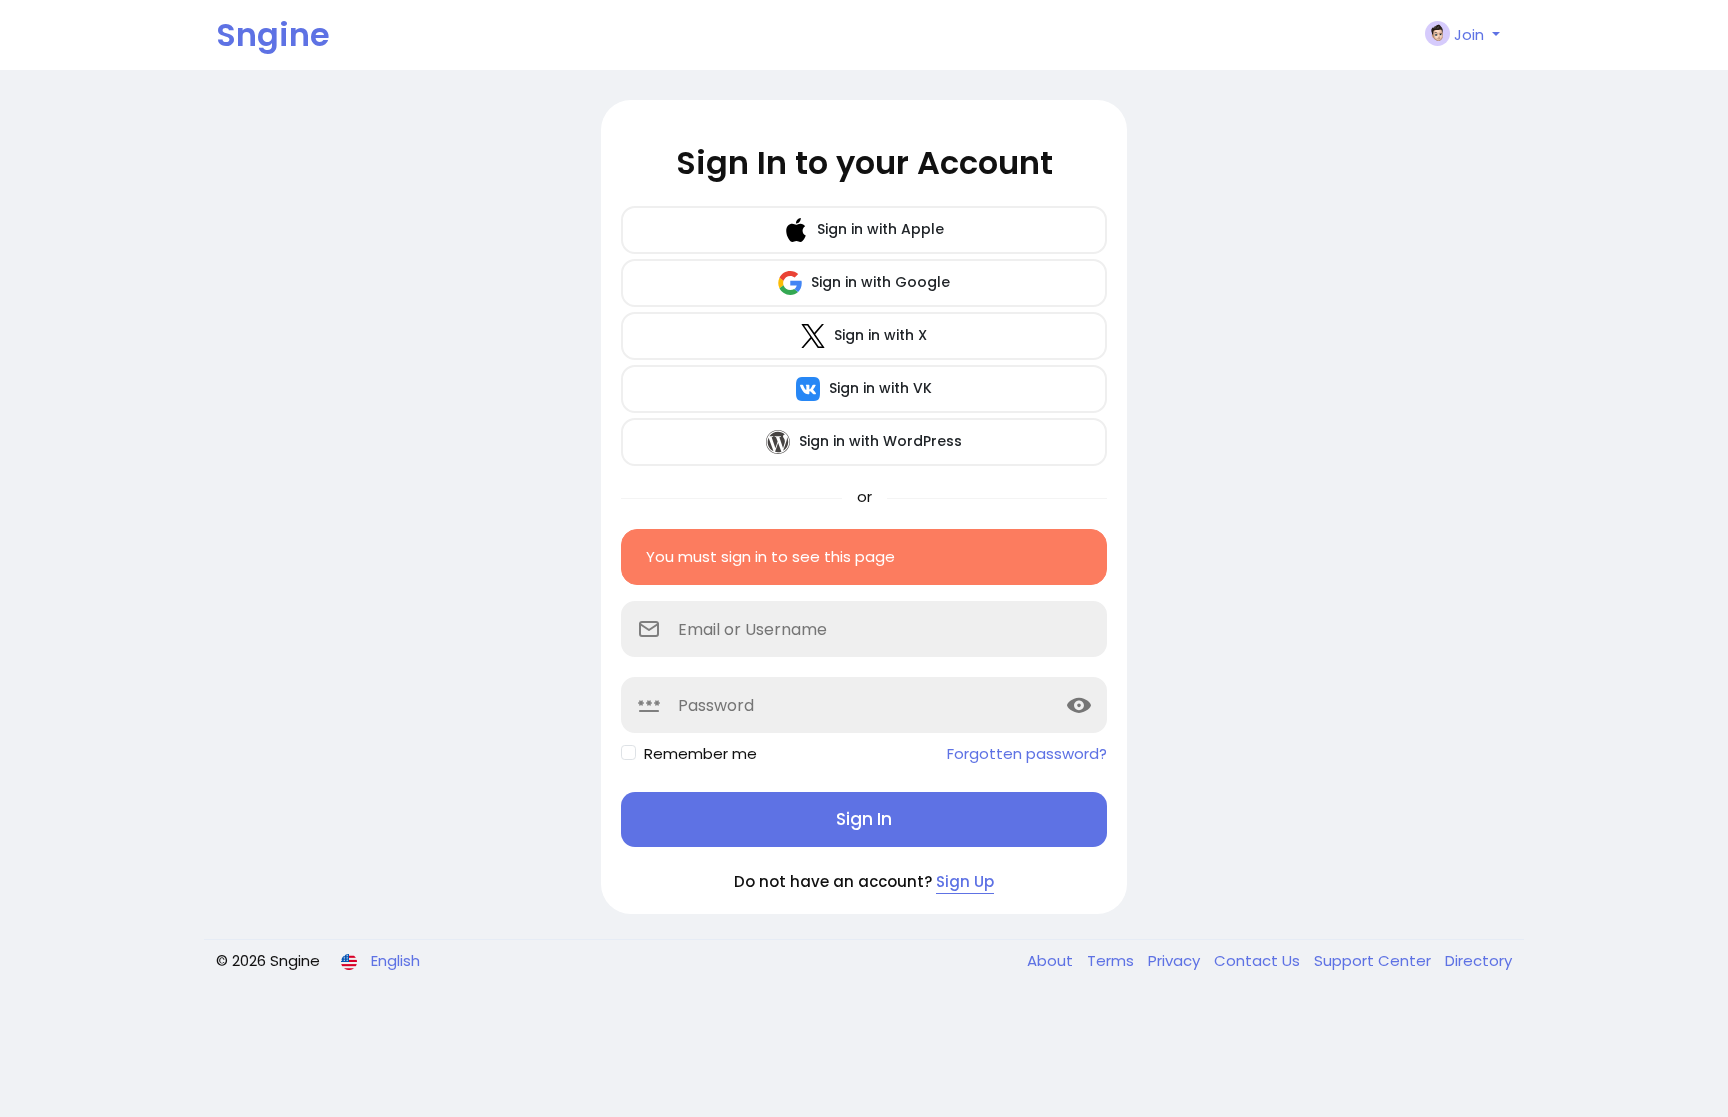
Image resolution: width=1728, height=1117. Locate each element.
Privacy (1176, 960)
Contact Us (1259, 960)
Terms (1112, 960)
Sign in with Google (878, 282)
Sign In (864, 819)
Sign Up (965, 881)
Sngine (273, 34)
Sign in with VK (878, 388)
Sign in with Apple (878, 229)
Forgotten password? (1027, 753)
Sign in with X (878, 335)
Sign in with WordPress (878, 441)
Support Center (1374, 960)
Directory (1478, 960)
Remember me (700, 753)
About (1052, 960)
